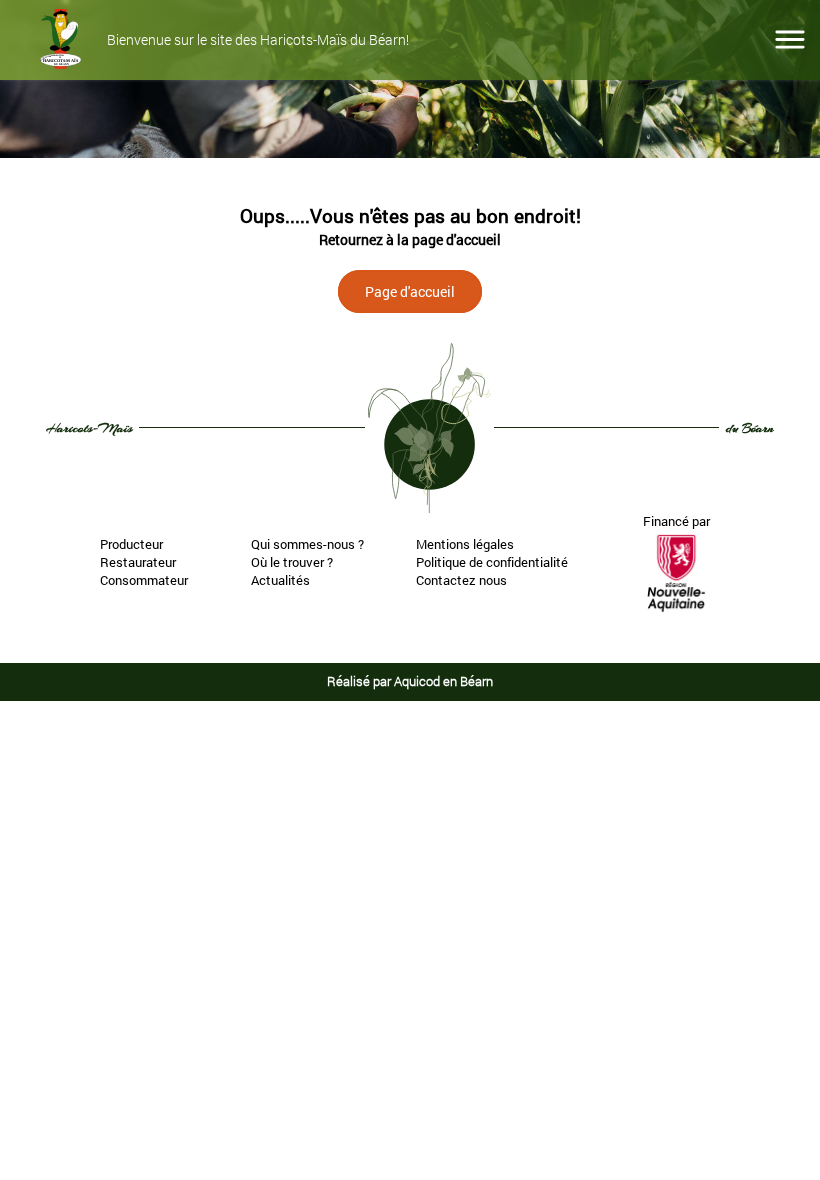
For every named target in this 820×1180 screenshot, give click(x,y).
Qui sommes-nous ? (307, 544)
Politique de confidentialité (492, 562)
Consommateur (144, 580)
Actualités (280, 580)
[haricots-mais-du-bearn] (61, 40)
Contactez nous (461, 580)
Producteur (131, 544)
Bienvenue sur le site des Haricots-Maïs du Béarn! (258, 40)
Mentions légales (465, 544)
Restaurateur (138, 562)
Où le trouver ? (292, 562)
